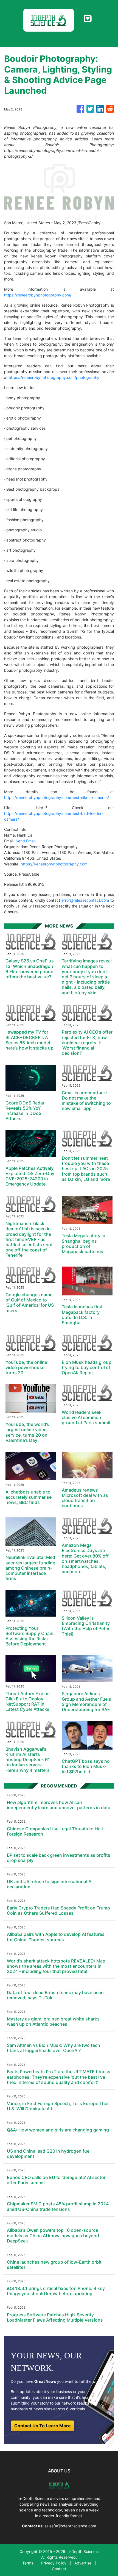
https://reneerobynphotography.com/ (38, 295)
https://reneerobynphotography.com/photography (54, 377)
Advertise (83, 2563)
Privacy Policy (54, 2563)
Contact (59, 2569)
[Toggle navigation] (88, 19)
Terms (28, 2563)
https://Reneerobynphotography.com (54, 864)
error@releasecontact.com (85, 900)
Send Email (26, 841)
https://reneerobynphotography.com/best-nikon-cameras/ (57, 797)
